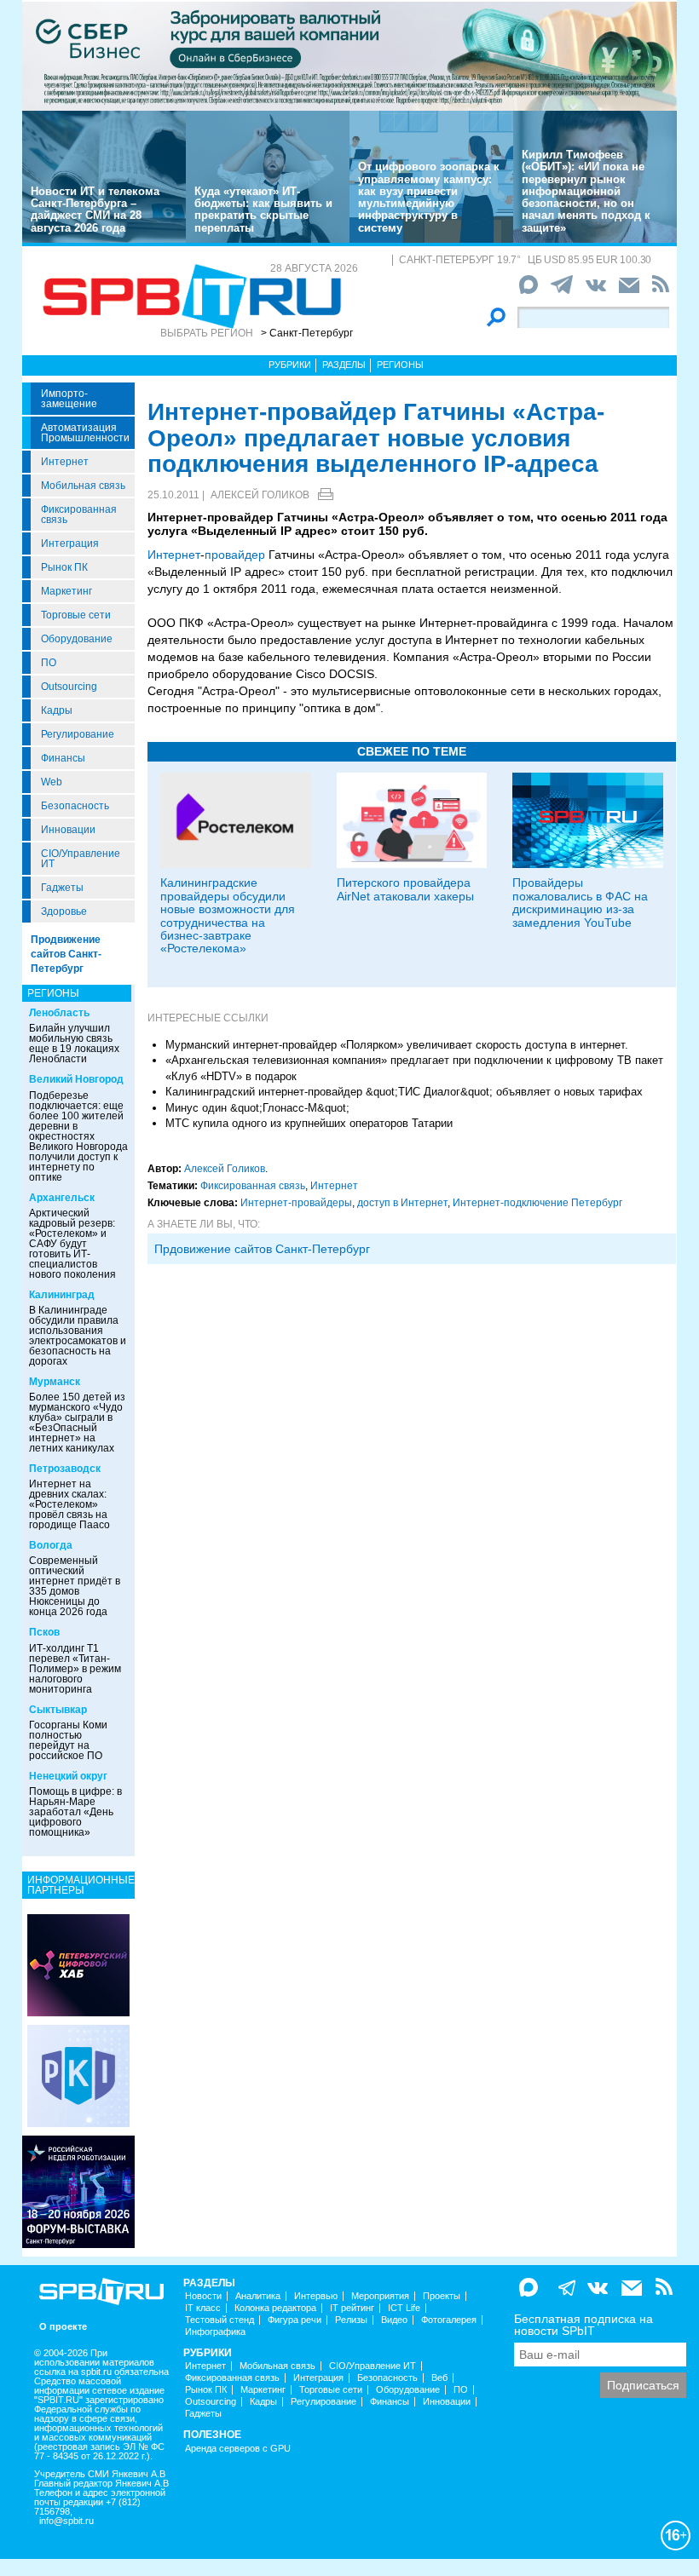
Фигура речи (295, 2320)
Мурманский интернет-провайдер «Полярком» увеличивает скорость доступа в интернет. (397, 1045)
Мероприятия (380, 2296)
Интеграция (70, 543)
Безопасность (75, 806)
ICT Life (404, 2308)
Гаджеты (62, 888)
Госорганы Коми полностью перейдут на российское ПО (68, 1740)
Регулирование (78, 734)
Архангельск (62, 1198)
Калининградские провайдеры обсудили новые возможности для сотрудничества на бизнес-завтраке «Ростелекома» (228, 915)
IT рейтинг (352, 2308)
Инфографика (215, 2332)
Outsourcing (69, 687)
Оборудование (77, 639)
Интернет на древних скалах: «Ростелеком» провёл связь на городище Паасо (69, 1504)
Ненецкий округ (68, 1776)
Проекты (442, 2296)
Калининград (62, 1295)
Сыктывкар (58, 1710)
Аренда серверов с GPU (238, 2449)
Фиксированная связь (79, 515)
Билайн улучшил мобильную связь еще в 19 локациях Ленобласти (74, 1044)
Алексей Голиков (260, 495)
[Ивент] (78, 1964)
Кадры (57, 710)
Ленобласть (59, 1013)
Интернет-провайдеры (296, 1203)
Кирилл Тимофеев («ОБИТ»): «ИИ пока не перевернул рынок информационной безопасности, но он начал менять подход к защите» (586, 191)
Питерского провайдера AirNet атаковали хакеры (405, 889)
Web (52, 782)
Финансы (63, 758)
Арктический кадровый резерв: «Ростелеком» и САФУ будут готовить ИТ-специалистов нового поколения (72, 1244)
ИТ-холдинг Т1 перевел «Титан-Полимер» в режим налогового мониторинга (75, 1669)
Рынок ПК (64, 567)
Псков (44, 1632)
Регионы (400, 365)
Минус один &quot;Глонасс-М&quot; (257, 1108)
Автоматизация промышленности (85, 433)
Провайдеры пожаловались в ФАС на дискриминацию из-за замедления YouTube (580, 902)
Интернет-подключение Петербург (537, 1203)
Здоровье (64, 911)
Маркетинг (66, 591)
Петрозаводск (65, 1469)
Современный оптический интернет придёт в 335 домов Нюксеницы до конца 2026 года (75, 1586)
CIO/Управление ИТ (81, 859)
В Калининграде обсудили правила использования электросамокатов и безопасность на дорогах (78, 1336)
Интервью (316, 2296)
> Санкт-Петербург (307, 333)
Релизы (351, 2320)
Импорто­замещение (69, 399)
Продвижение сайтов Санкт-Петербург (66, 954)
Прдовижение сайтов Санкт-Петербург (262, 1249)
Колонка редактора (275, 2308)
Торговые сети (76, 615)
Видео (394, 2320)
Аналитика (258, 2296)
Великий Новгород (76, 1079)
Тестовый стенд (220, 2320)
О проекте (63, 2327)
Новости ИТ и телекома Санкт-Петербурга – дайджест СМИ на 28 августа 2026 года (95, 210)
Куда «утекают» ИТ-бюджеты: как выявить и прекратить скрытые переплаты (263, 210)
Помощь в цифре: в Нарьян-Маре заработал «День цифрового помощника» (75, 1812)
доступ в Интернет (402, 1203)
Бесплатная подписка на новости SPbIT (583, 2325)
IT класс (203, 2308)
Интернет (65, 462)
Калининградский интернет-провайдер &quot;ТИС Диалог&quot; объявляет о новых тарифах (404, 1092)
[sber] (349, 55)
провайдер (235, 555)
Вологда (51, 1545)
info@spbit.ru (66, 2521)
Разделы (344, 365)
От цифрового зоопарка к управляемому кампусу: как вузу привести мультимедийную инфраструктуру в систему (429, 197)
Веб (439, 2378)
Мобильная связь (83, 486)
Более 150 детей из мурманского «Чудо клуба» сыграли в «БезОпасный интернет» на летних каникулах (77, 1423)
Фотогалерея (449, 2320)
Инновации (68, 830)
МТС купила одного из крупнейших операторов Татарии (309, 1123)
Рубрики (290, 365)
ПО (49, 663)
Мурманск (55, 1382)
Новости (203, 2296)
